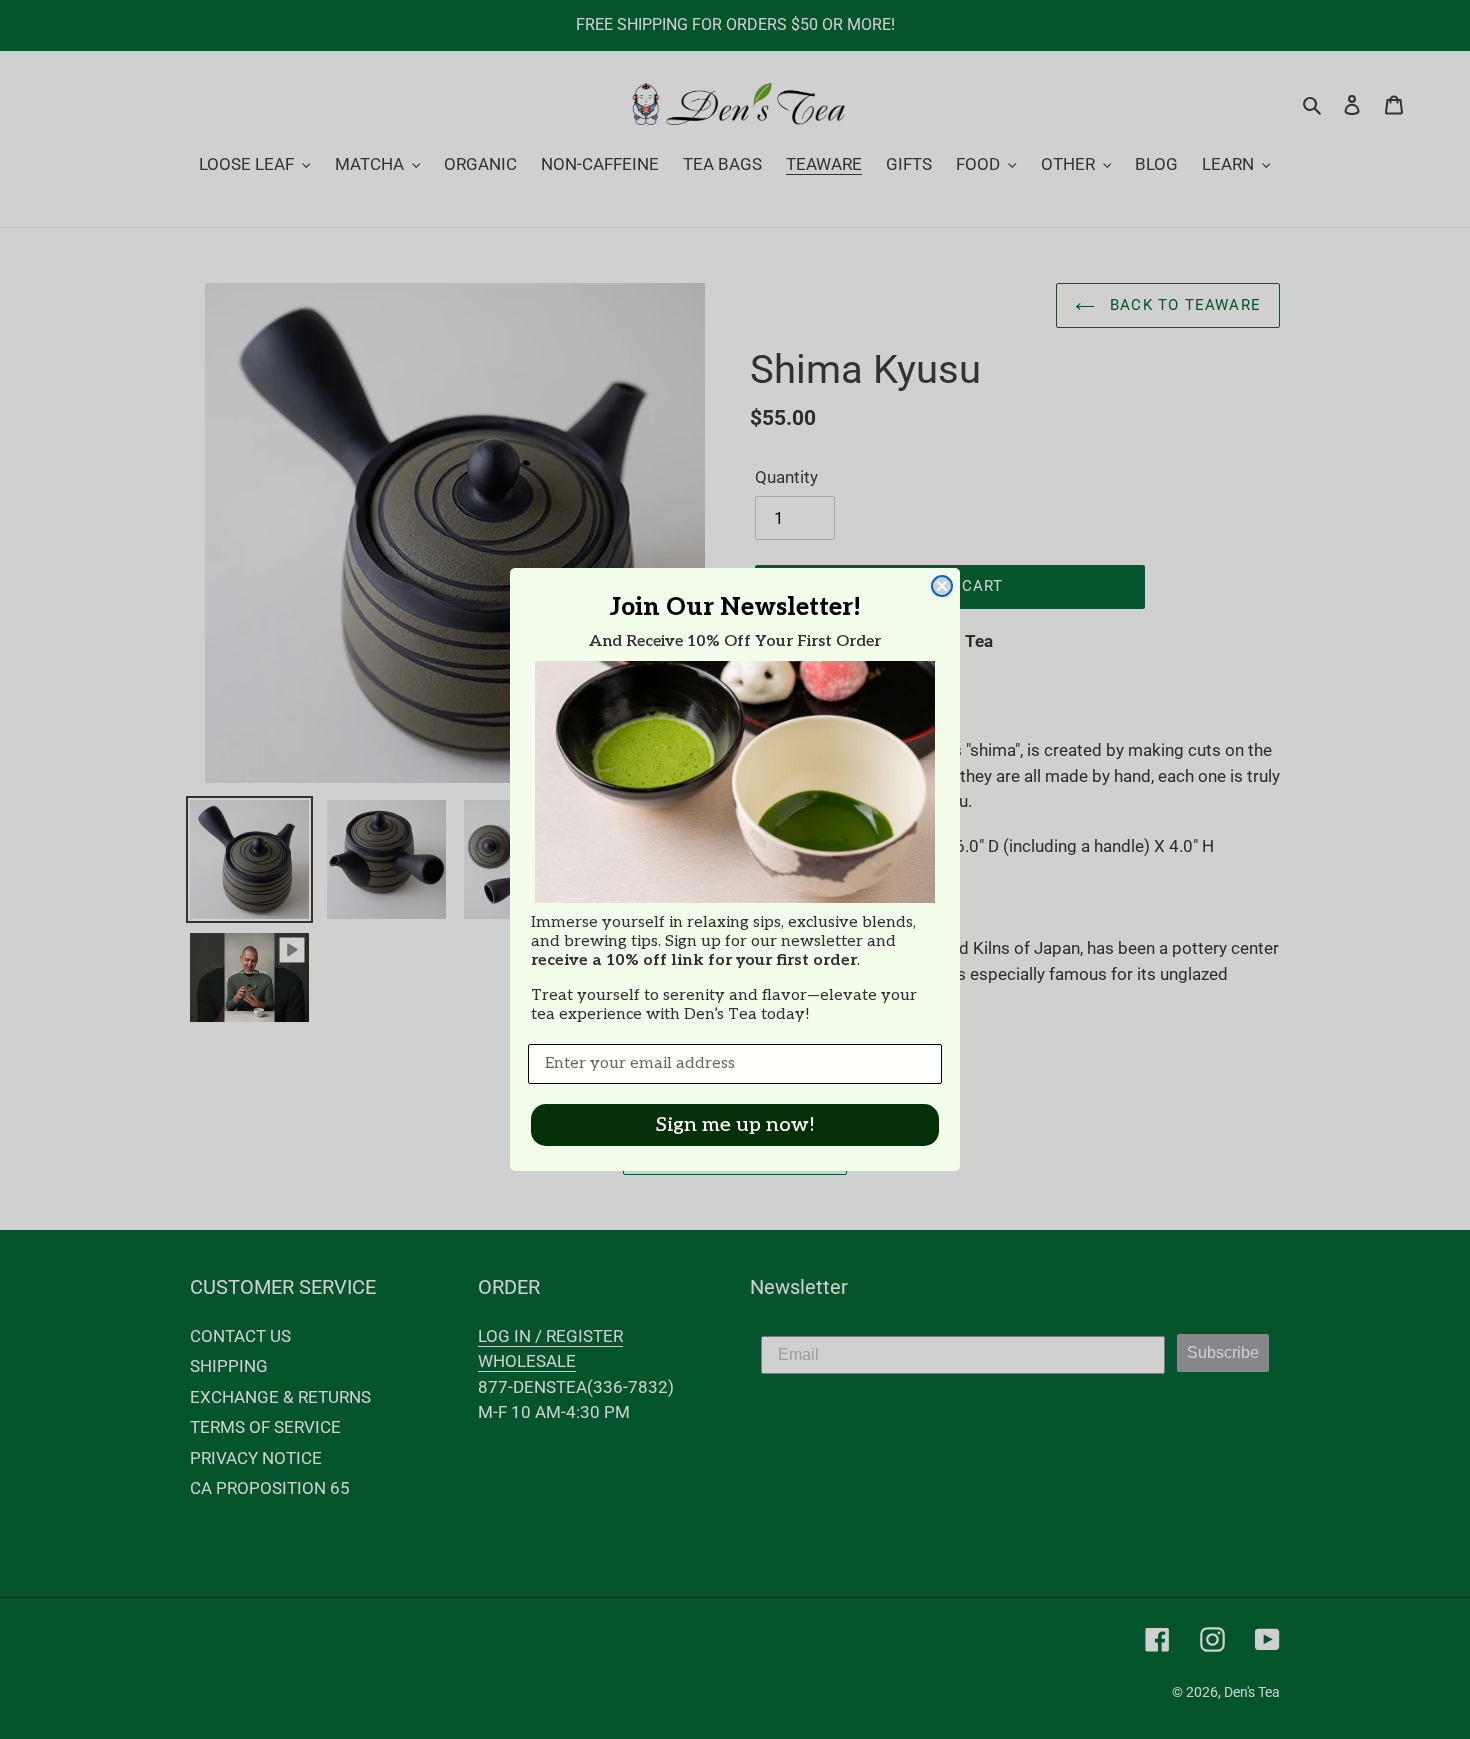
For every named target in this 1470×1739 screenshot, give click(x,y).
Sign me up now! (735, 1125)
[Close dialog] (942, 586)
